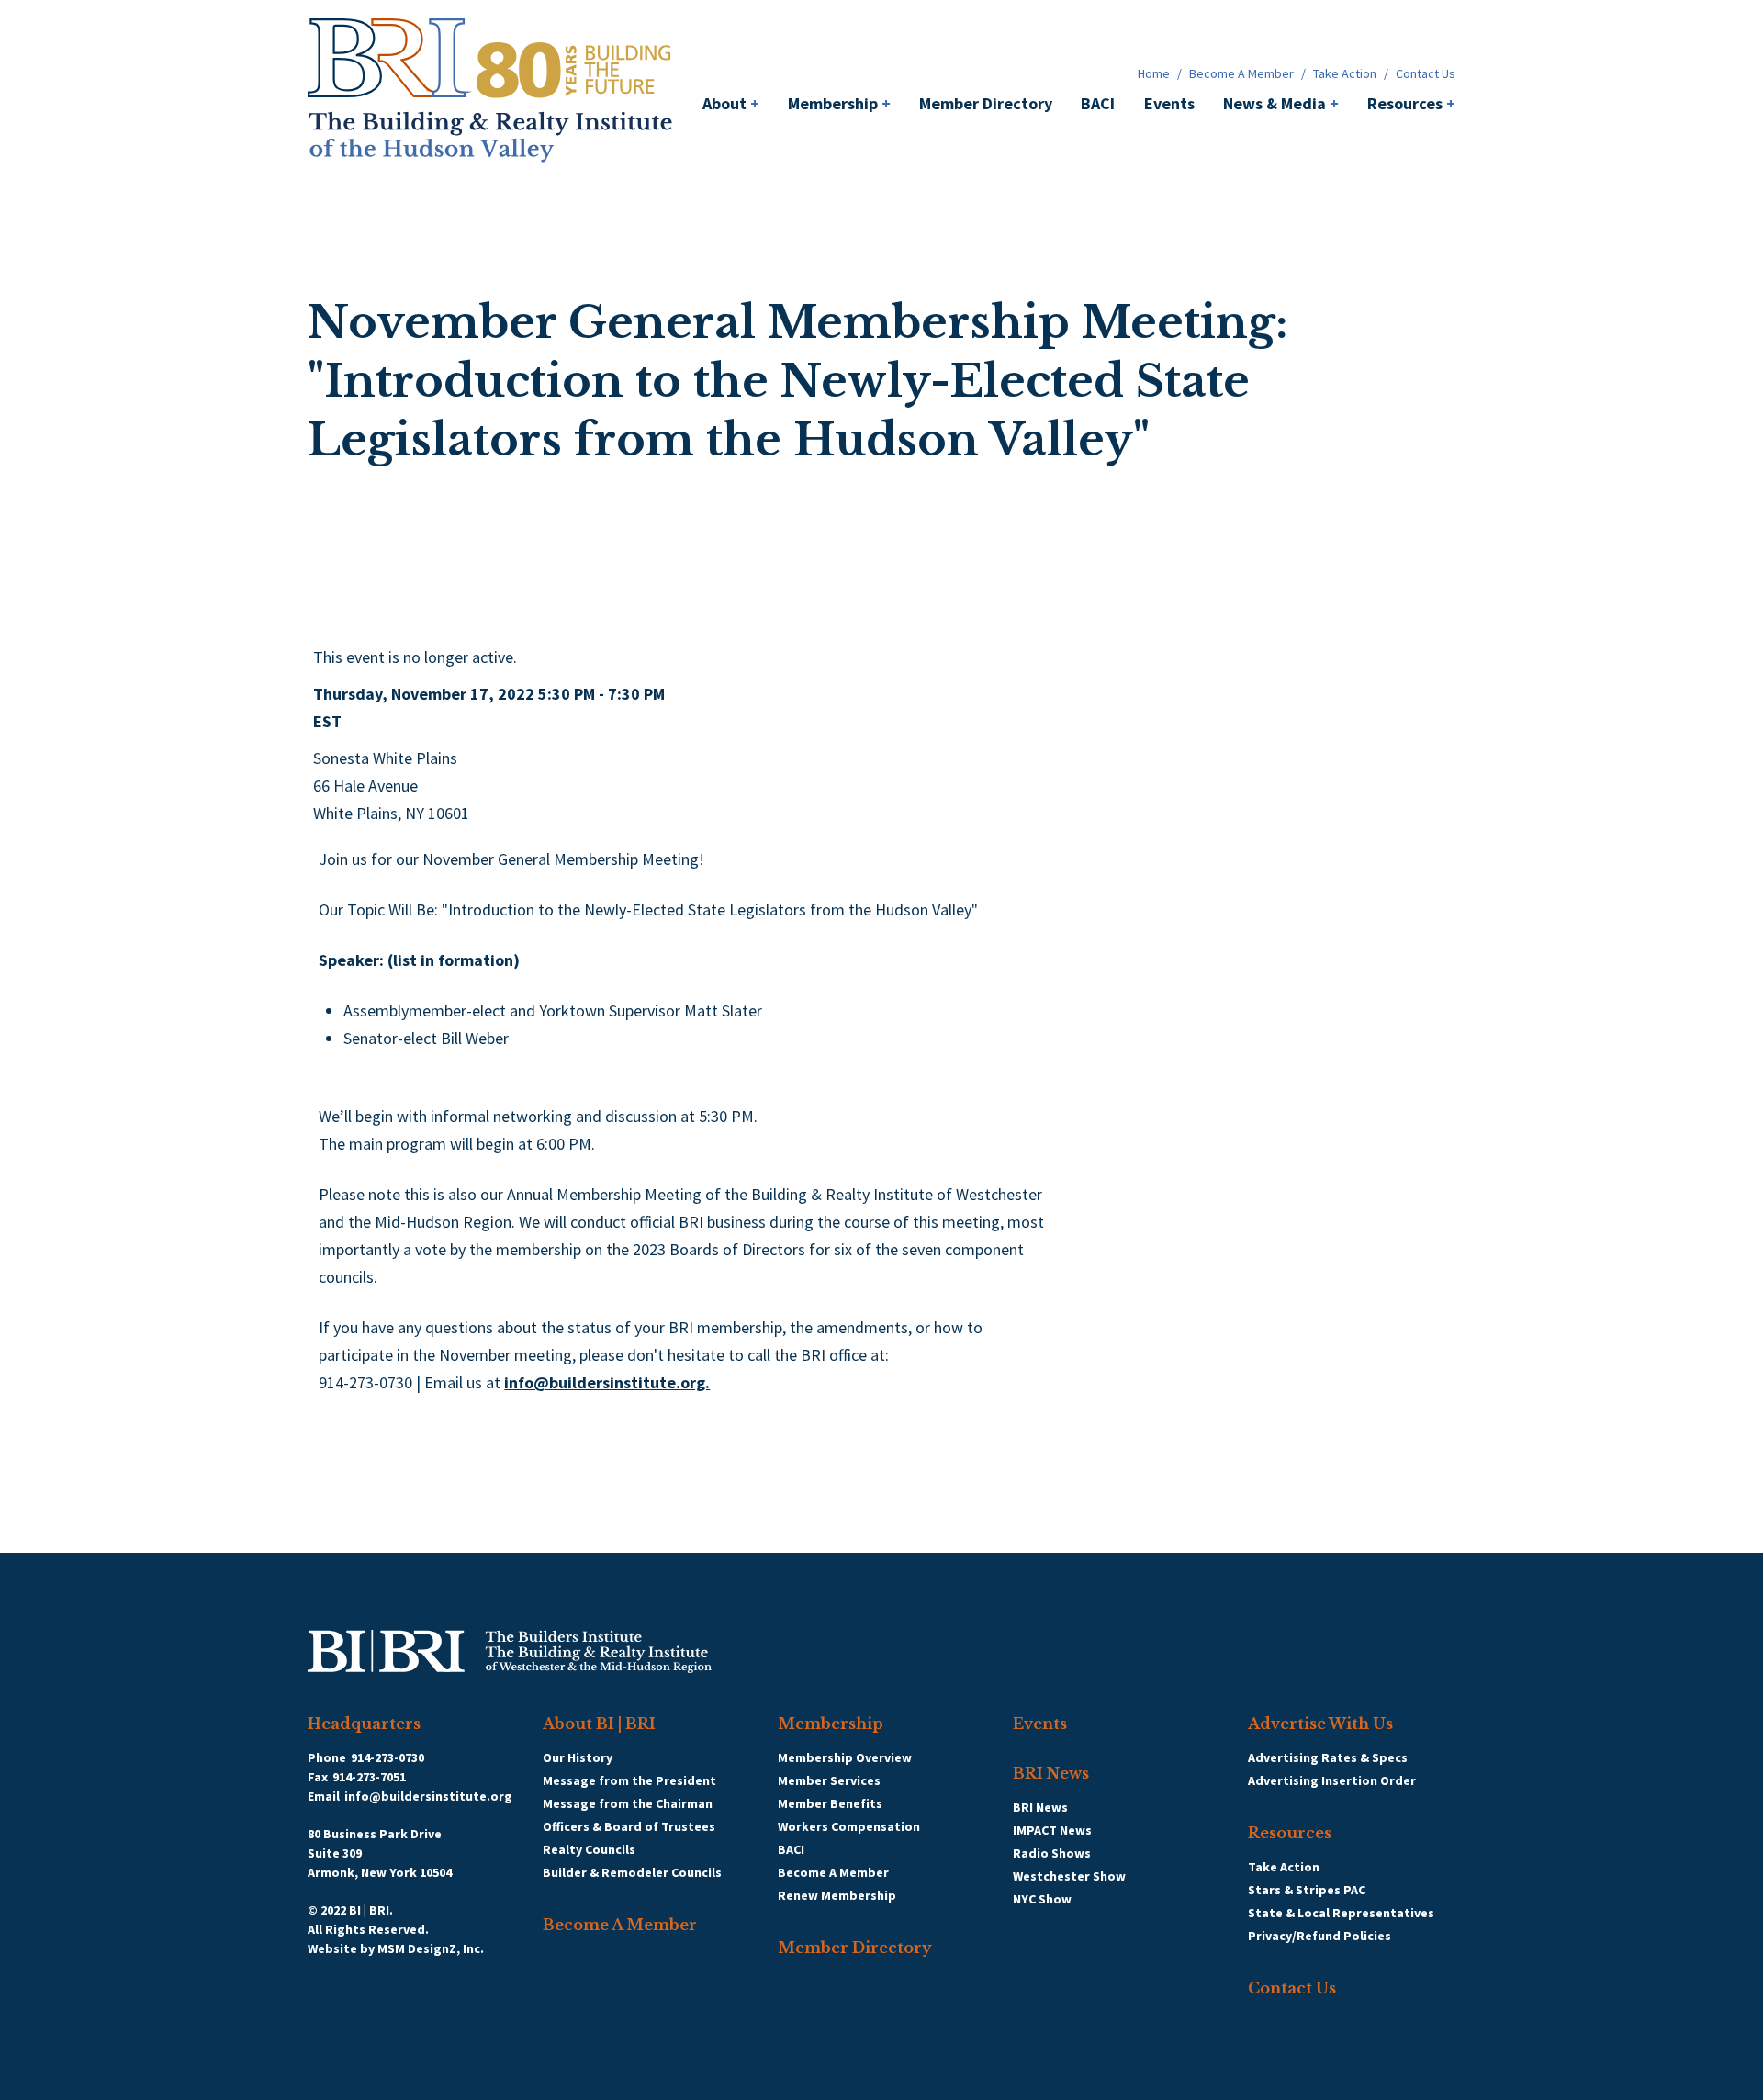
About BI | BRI (599, 1724)
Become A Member (1241, 73)
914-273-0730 (387, 1757)
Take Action (1345, 73)
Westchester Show (1069, 1876)
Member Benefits (830, 1803)
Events (1169, 103)
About (731, 103)
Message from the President (629, 1780)
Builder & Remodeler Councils (632, 1872)
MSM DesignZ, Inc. (431, 1948)
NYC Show (1042, 1899)
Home (1154, 73)
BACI (1098, 103)
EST (327, 721)
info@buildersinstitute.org (428, 1796)
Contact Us (1426, 73)
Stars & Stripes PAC (1307, 1890)
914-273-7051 (369, 1777)
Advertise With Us (1320, 1724)
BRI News (1051, 1773)
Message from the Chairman (628, 1803)
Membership (839, 103)
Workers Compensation (849, 1826)
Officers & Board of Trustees (629, 1826)
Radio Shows (1052, 1853)
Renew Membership (837, 1895)
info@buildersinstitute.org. (607, 1382)
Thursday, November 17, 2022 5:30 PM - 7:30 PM (489, 694)
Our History (578, 1757)
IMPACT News (1052, 1830)
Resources (1411, 103)
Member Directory (986, 103)
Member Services (829, 1780)
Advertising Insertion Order (1332, 1780)
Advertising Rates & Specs (1328, 1757)
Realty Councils (589, 1849)
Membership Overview (845, 1757)
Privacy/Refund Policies (1319, 1936)
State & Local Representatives (1341, 1913)
